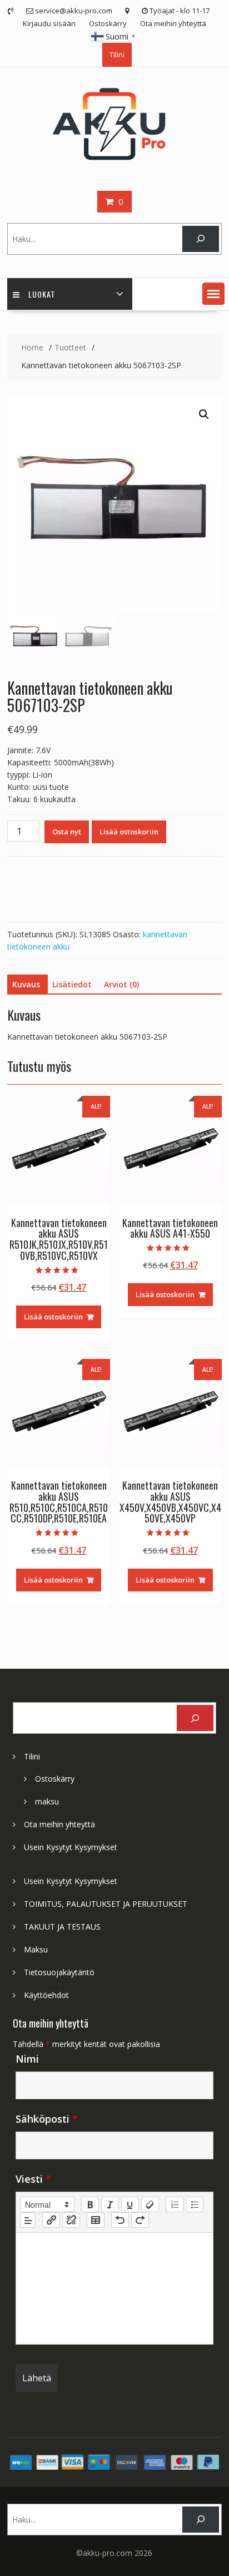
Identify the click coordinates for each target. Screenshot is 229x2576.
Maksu (36, 1949)
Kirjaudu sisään (49, 23)
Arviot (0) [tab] (121, 984)
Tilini (117, 55)
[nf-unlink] (71, 2220)
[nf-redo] (140, 2220)
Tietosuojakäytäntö (59, 1972)
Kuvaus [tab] (26, 984)
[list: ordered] (175, 2204)
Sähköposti (47, 2119)
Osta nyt (67, 832)
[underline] (130, 2204)
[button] (213, 294)
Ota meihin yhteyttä (173, 23)
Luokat (42, 294)
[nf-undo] (120, 2220)
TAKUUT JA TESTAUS (62, 1927)
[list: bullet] (195, 2204)
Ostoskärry (108, 23)
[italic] (110, 2204)
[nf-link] (51, 2220)
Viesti (33, 2179)
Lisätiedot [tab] (72, 984)
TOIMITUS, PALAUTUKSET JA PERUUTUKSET (106, 1904)
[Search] (200, 239)
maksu (47, 1801)
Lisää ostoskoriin (129, 832)
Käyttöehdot (46, 1995)
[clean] (150, 2204)
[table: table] (96, 2220)
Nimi (27, 2059)
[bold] (90, 2204)
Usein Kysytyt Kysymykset (71, 1847)
